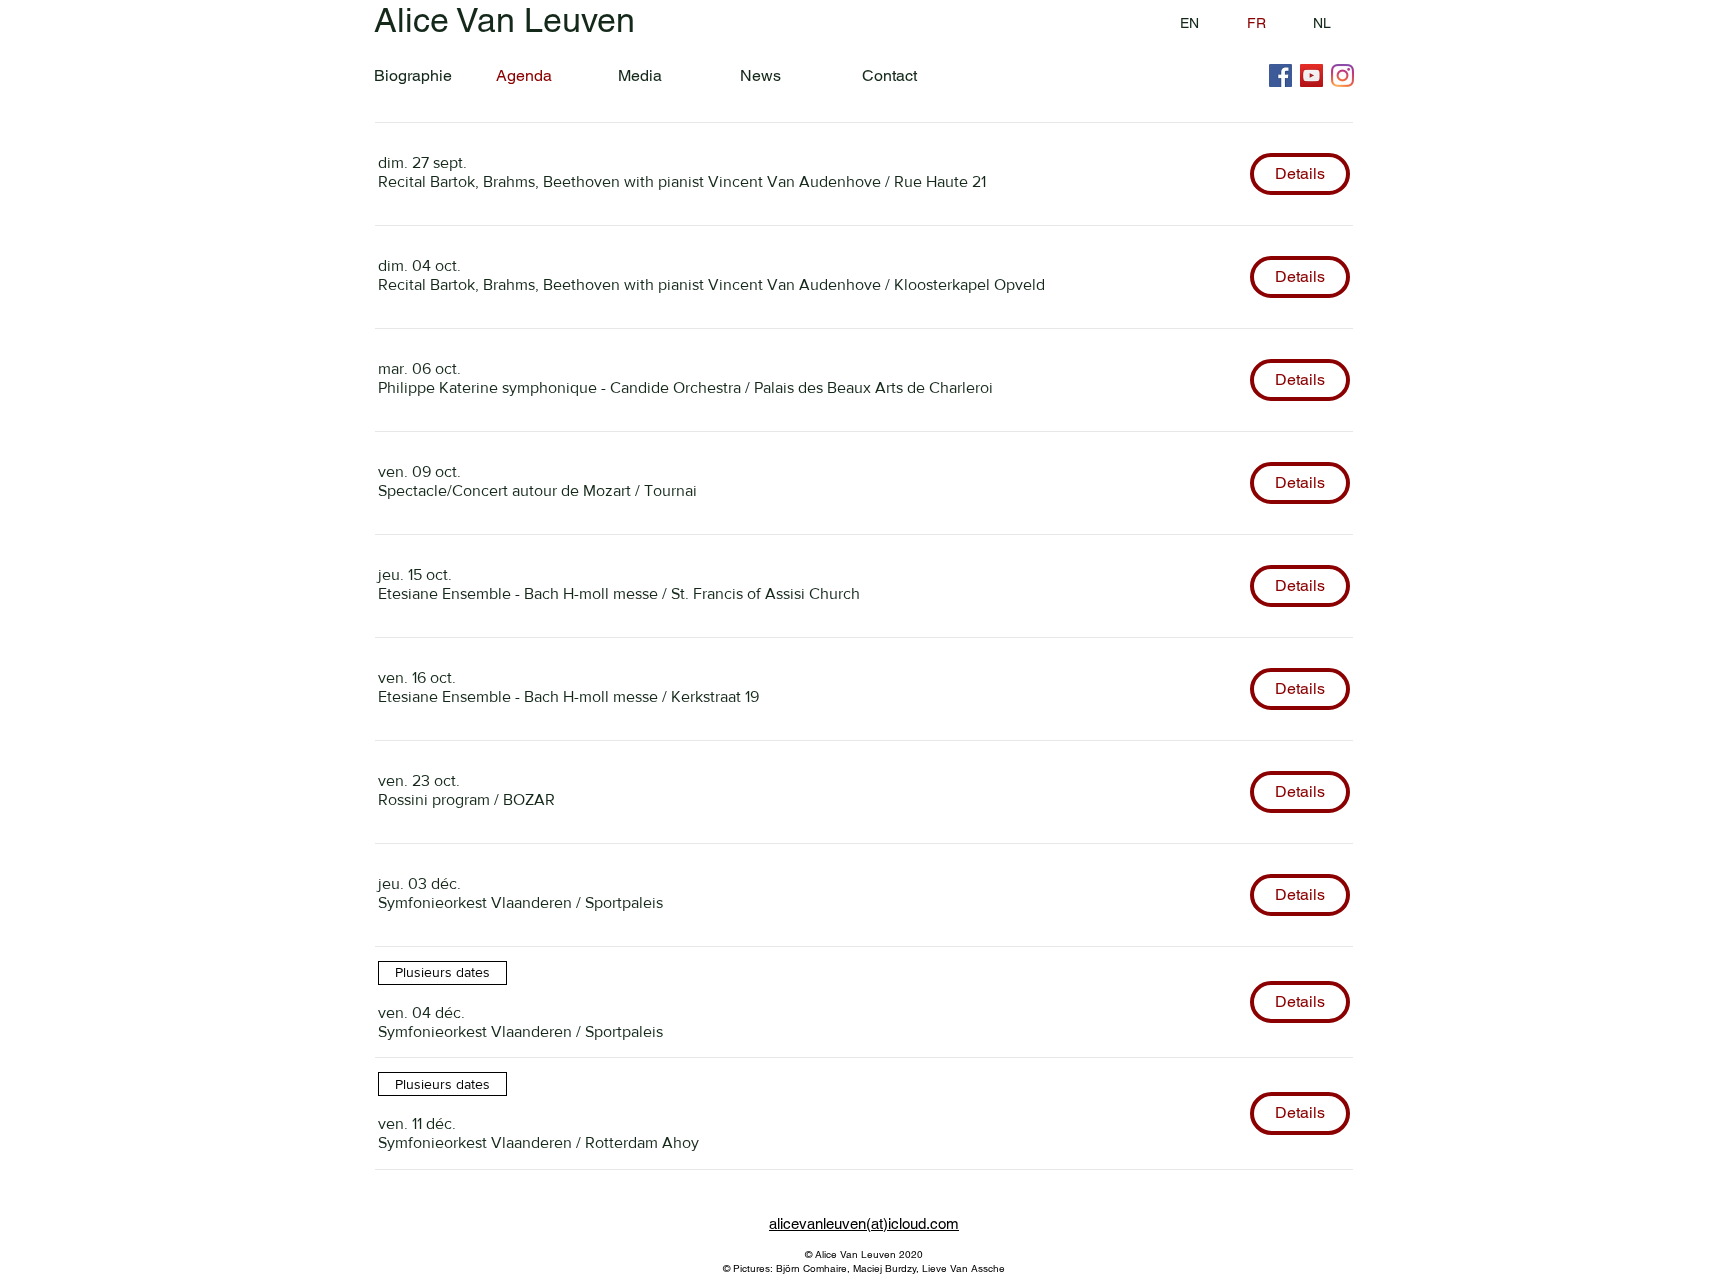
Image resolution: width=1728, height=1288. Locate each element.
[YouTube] (1311, 75)
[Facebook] (1280, 75)
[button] (629, 182)
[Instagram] (1342, 75)
